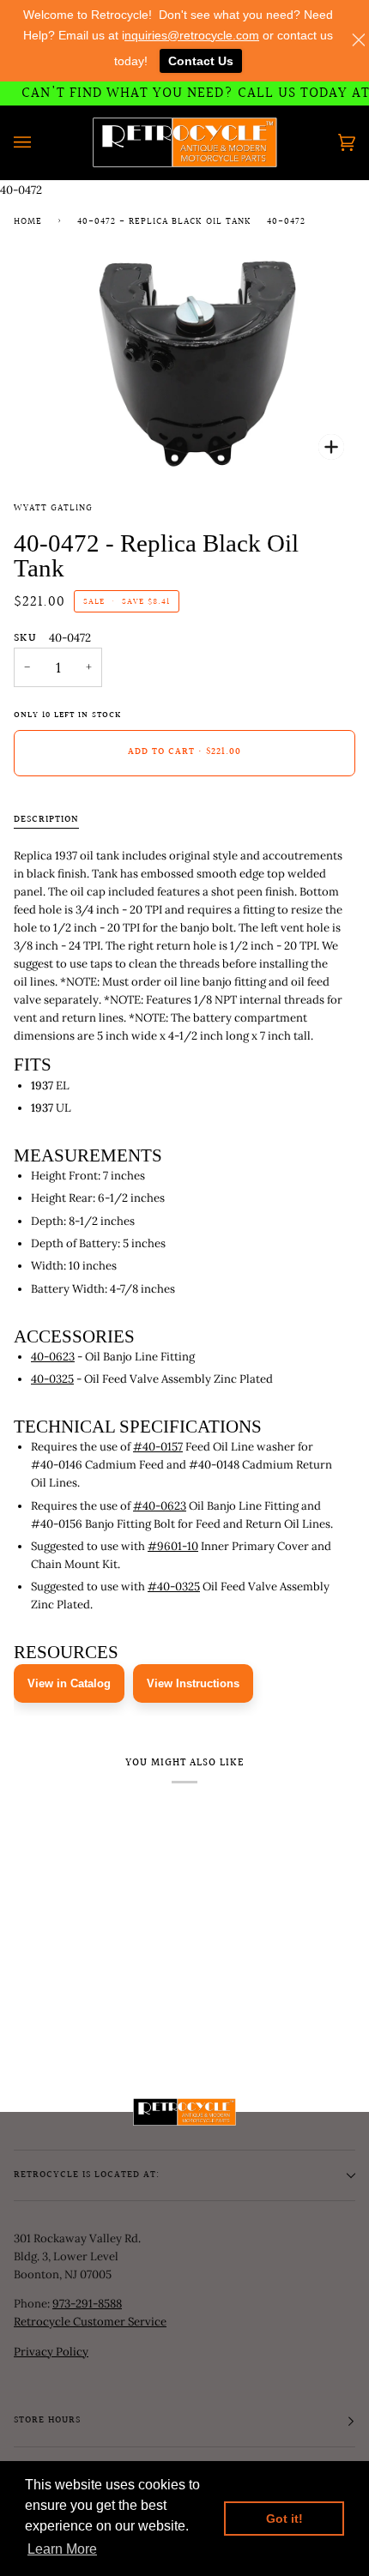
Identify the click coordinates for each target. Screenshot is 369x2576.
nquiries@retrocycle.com (192, 35)
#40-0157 (158, 1447)
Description (46, 820)
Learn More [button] (62, 2549)
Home (28, 222)
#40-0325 (174, 1587)
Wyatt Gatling (53, 509)
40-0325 (52, 1379)
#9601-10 (173, 1546)
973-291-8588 (87, 2304)
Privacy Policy (51, 2352)
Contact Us (201, 61)
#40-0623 (160, 1506)
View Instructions (193, 1683)
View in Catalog (69, 1683)
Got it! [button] (284, 2519)
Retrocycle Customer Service (90, 2322)
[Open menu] (39, 142)
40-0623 (53, 1357)
